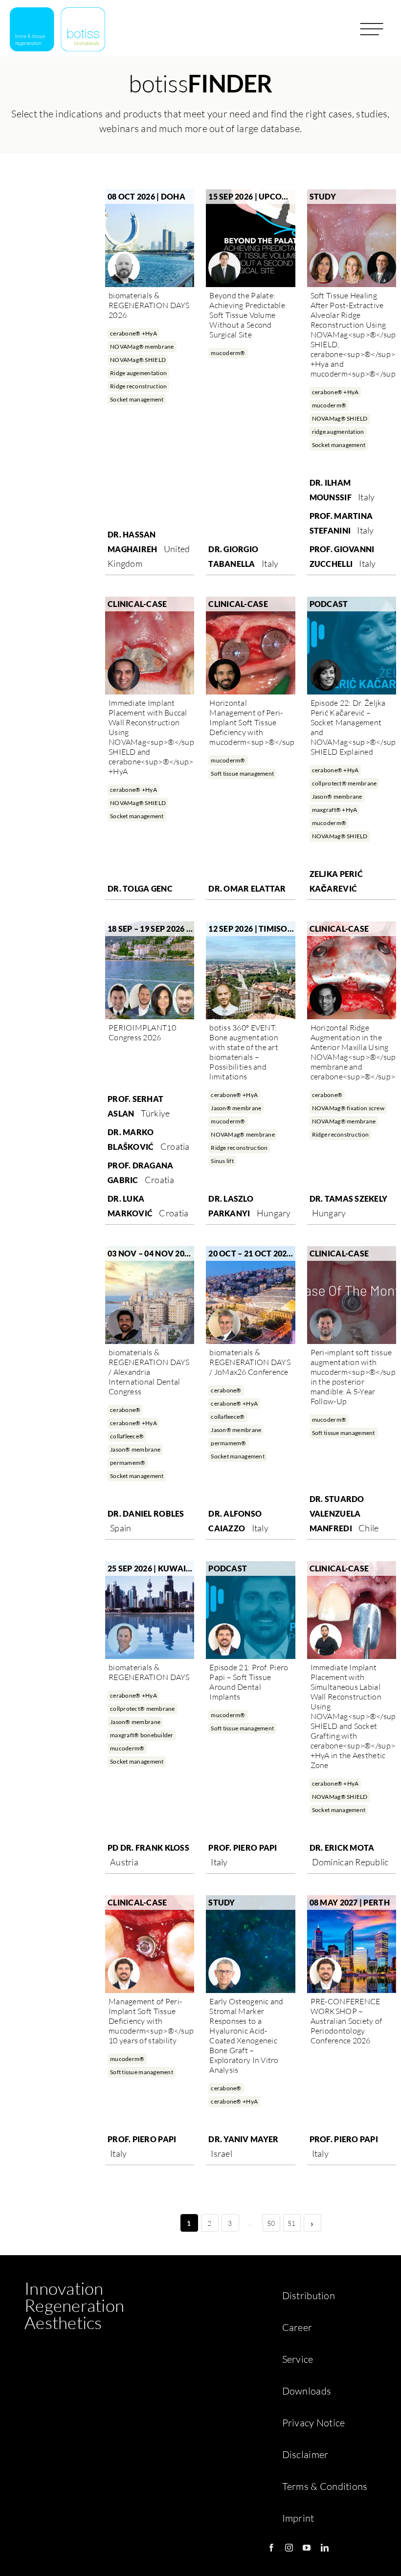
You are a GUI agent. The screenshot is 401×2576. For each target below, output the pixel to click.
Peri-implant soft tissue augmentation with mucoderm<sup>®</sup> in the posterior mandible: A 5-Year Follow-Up (352, 1377)
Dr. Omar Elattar (247, 888)
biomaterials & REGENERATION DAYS (149, 1672)
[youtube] (307, 2548)
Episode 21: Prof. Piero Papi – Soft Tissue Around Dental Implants (249, 1682)
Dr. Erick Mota (342, 1848)
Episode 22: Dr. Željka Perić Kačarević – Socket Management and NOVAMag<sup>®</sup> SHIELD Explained (352, 727)
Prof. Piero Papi (243, 1848)
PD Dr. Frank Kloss (148, 1848)
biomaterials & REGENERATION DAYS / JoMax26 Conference (250, 1362)
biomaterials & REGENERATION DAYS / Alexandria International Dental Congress (149, 1372)
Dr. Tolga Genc (140, 888)
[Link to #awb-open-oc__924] (372, 33)
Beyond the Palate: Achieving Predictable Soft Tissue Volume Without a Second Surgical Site (247, 315)
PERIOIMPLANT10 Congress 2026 (142, 1032)
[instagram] (289, 2548)
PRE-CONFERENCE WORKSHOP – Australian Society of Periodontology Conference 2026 (346, 2021)
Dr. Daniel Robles (146, 1513)
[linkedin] (325, 2548)
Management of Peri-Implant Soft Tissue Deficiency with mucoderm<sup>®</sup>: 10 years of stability (150, 2021)
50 (271, 2223)
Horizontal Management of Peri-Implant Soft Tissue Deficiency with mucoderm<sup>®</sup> (250, 722)
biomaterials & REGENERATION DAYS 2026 (149, 305)
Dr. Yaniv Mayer (243, 2139)
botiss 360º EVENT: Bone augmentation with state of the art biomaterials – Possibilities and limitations (244, 1052)
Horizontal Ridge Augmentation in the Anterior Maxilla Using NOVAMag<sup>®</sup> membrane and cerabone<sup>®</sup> (352, 1052)
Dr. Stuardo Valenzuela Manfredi (337, 1513)
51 (292, 2223)
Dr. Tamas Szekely (349, 1198)
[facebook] (271, 2548)
